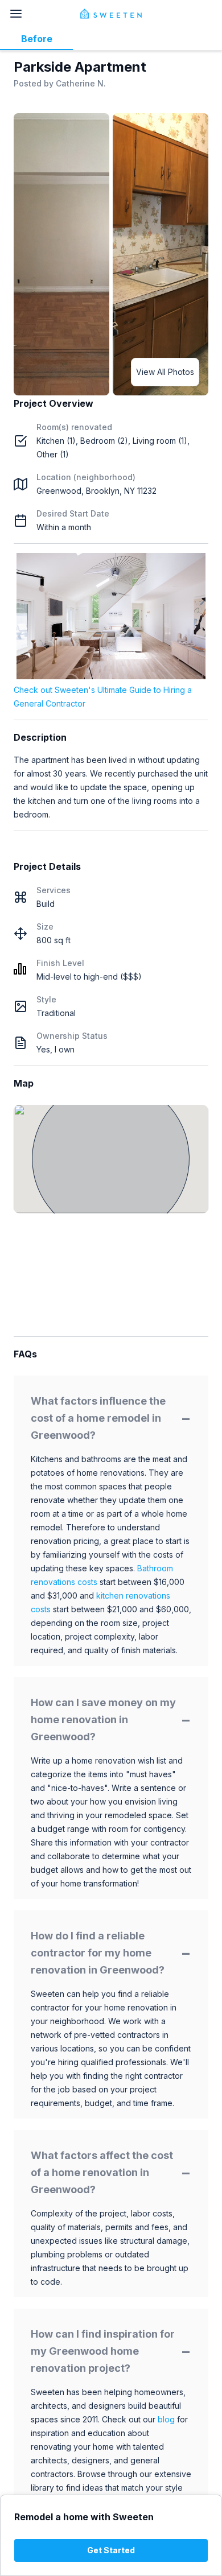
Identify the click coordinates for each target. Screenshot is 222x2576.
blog (166, 2419)
